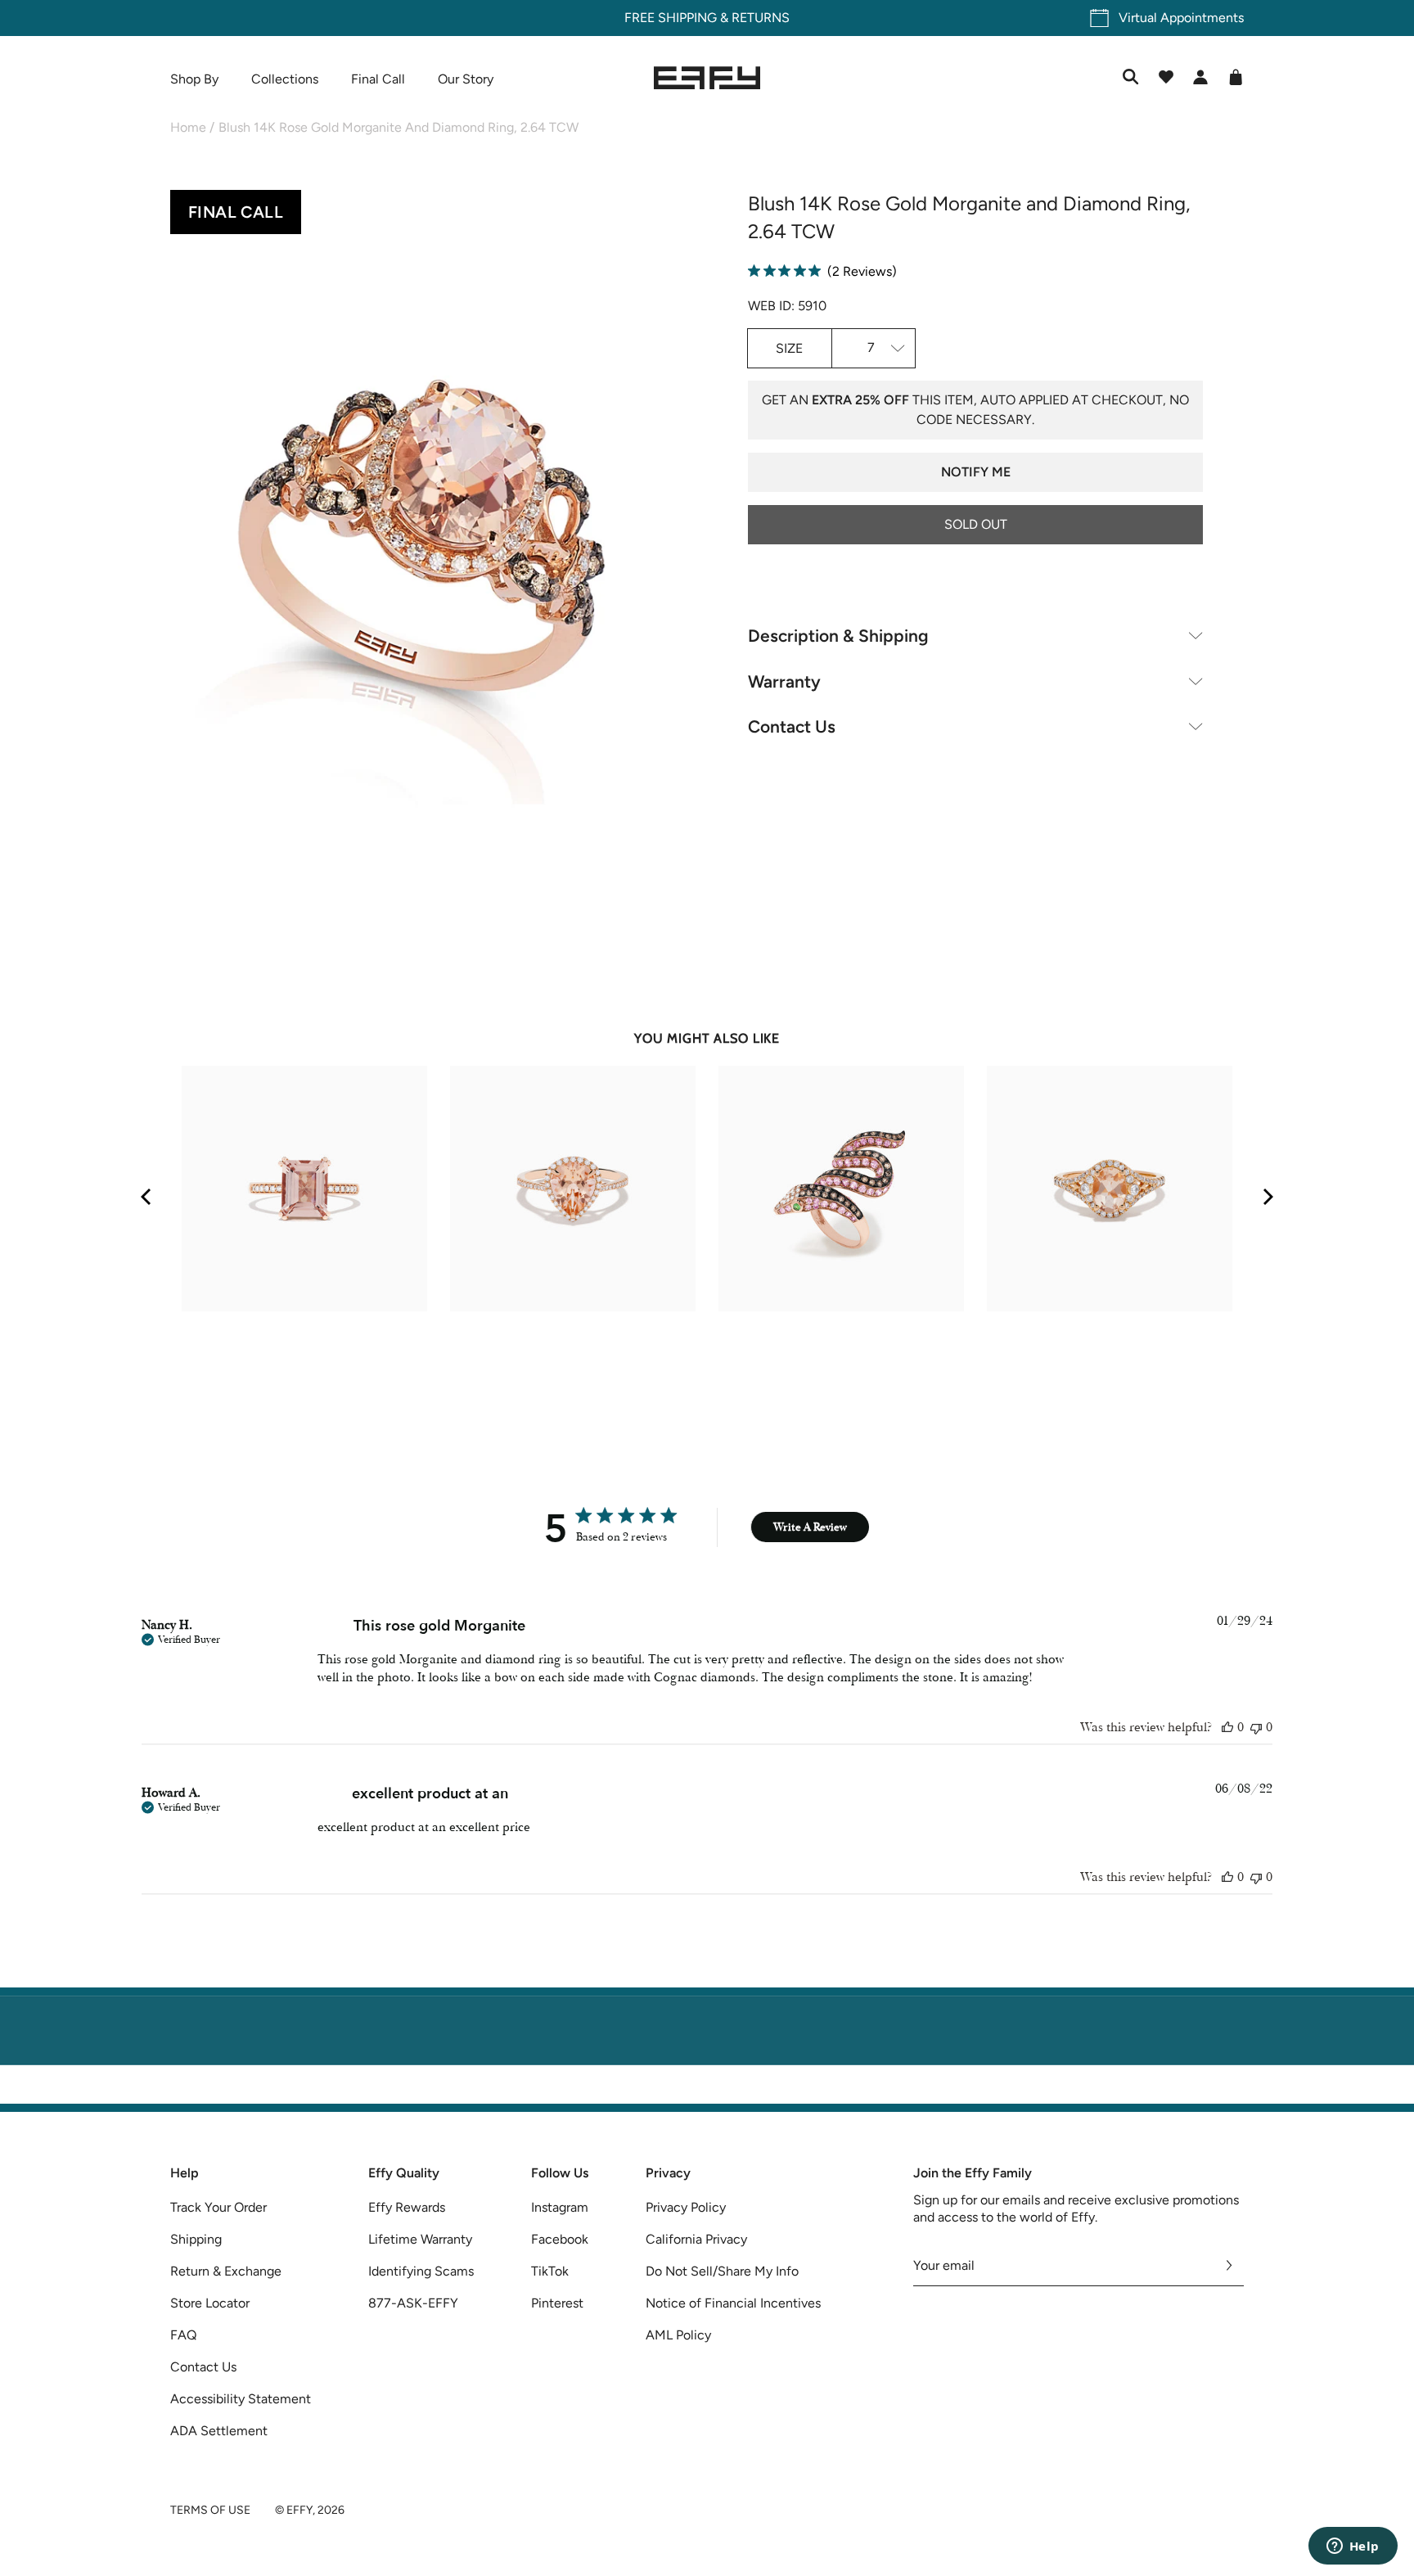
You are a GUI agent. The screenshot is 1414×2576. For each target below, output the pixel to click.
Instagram (560, 2207)
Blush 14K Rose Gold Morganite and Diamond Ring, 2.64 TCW (399, 127)
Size (789, 348)
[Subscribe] (1229, 2266)
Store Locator (210, 2303)
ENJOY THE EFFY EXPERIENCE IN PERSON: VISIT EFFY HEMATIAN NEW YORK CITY (707, 2093)
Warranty (784, 681)
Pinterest (557, 2303)
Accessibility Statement (241, 2399)
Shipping (196, 2239)
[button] (418, 553)
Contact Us (792, 726)
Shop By (194, 79)
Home (188, 127)
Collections (285, 79)
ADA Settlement (219, 2431)
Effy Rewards (407, 2207)
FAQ (183, 2335)
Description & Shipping (838, 636)
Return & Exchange (226, 2271)
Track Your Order (218, 2207)
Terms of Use (210, 2510)
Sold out (976, 524)
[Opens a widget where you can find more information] (1353, 2547)
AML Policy (678, 2335)
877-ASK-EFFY (413, 2303)
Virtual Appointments (1181, 18)
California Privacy (696, 2239)
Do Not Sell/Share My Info (722, 2271)
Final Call (378, 79)
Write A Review (810, 1527)
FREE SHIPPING (671, 18)
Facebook (560, 2239)
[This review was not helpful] (1256, 1727)
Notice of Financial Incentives (733, 2303)
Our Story (466, 79)
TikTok (550, 2271)
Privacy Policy (686, 2207)
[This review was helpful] (1227, 1727)
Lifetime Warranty (420, 2239)
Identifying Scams (421, 2271)
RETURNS (761, 18)
